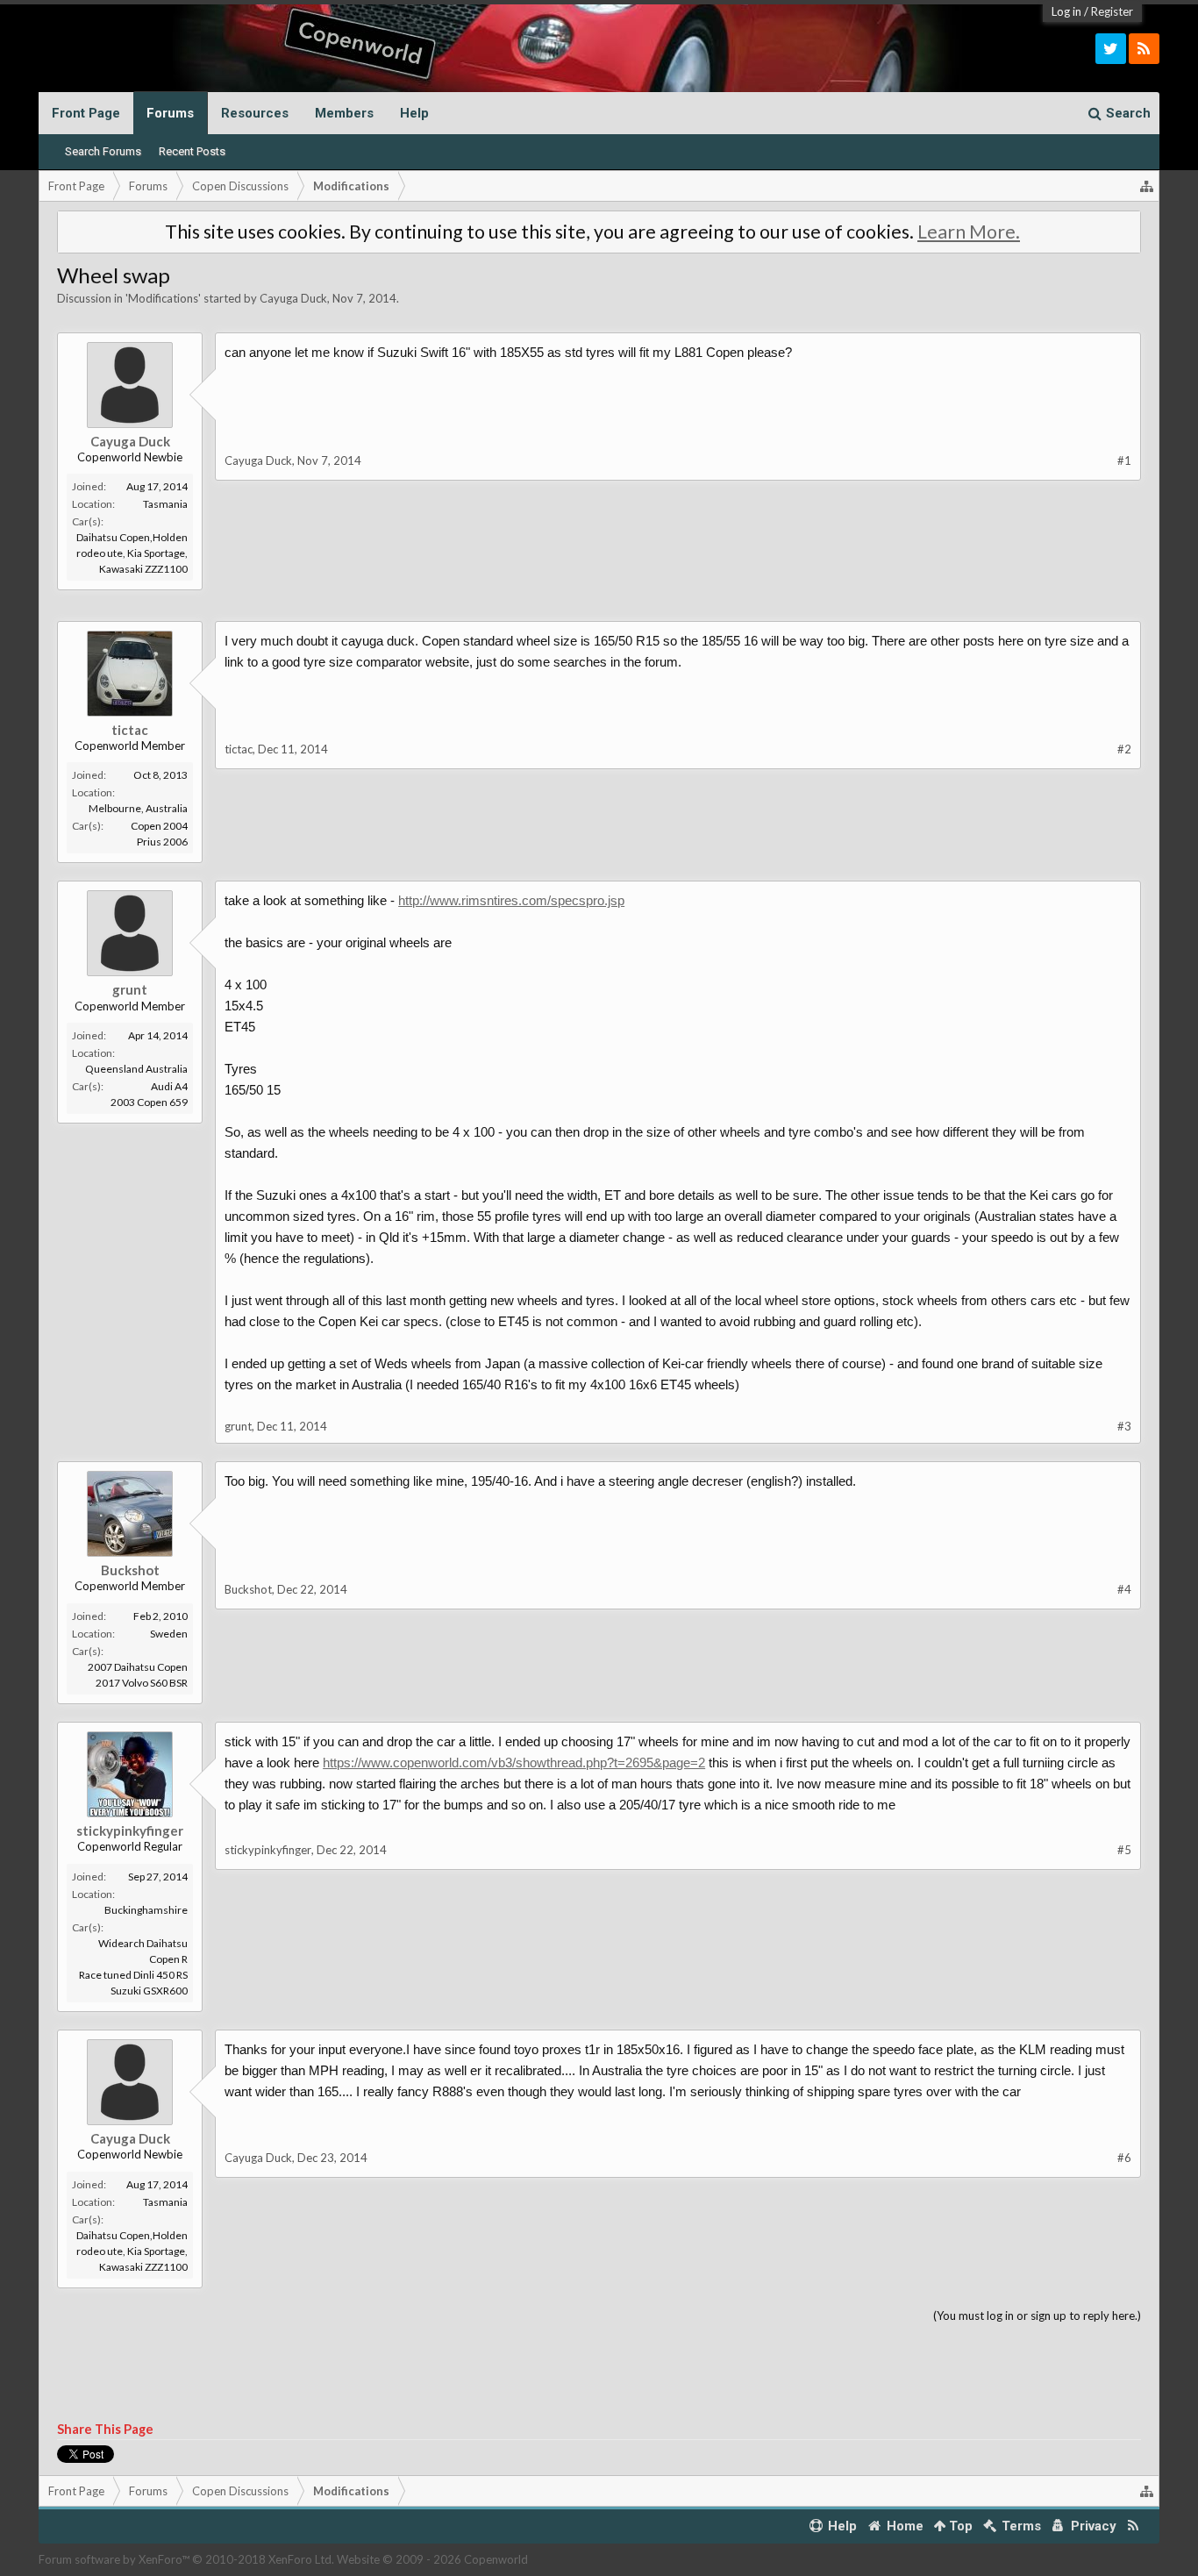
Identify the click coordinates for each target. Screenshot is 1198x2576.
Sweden (169, 1634)
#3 (1124, 1426)
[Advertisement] (599, 630)
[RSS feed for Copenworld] (1134, 2526)
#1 (1124, 460)
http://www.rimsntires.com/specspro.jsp (511, 900)
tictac (130, 730)
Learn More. (969, 232)
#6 (1124, 2158)
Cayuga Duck (293, 298)
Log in (1066, 11)
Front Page (86, 113)
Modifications (163, 298)
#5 (1124, 1850)
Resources (255, 113)
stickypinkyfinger (130, 1830)
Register (1112, 11)
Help (414, 113)
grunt (130, 989)
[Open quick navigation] (1147, 186)
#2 (1124, 749)
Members (344, 113)
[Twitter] (1111, 49)
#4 (1124, 1589)
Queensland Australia (136, 1069)
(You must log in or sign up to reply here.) (1037, 2316)
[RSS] (1144, 49)
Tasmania (165, 504)
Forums (170, 113)
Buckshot (130, 1570)
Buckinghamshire (146, 1910)
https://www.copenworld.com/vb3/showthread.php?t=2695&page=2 (514, 1763)
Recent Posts (192, 151)
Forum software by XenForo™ (186, 2559)
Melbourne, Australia (138, 808)
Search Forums (103, 151)
